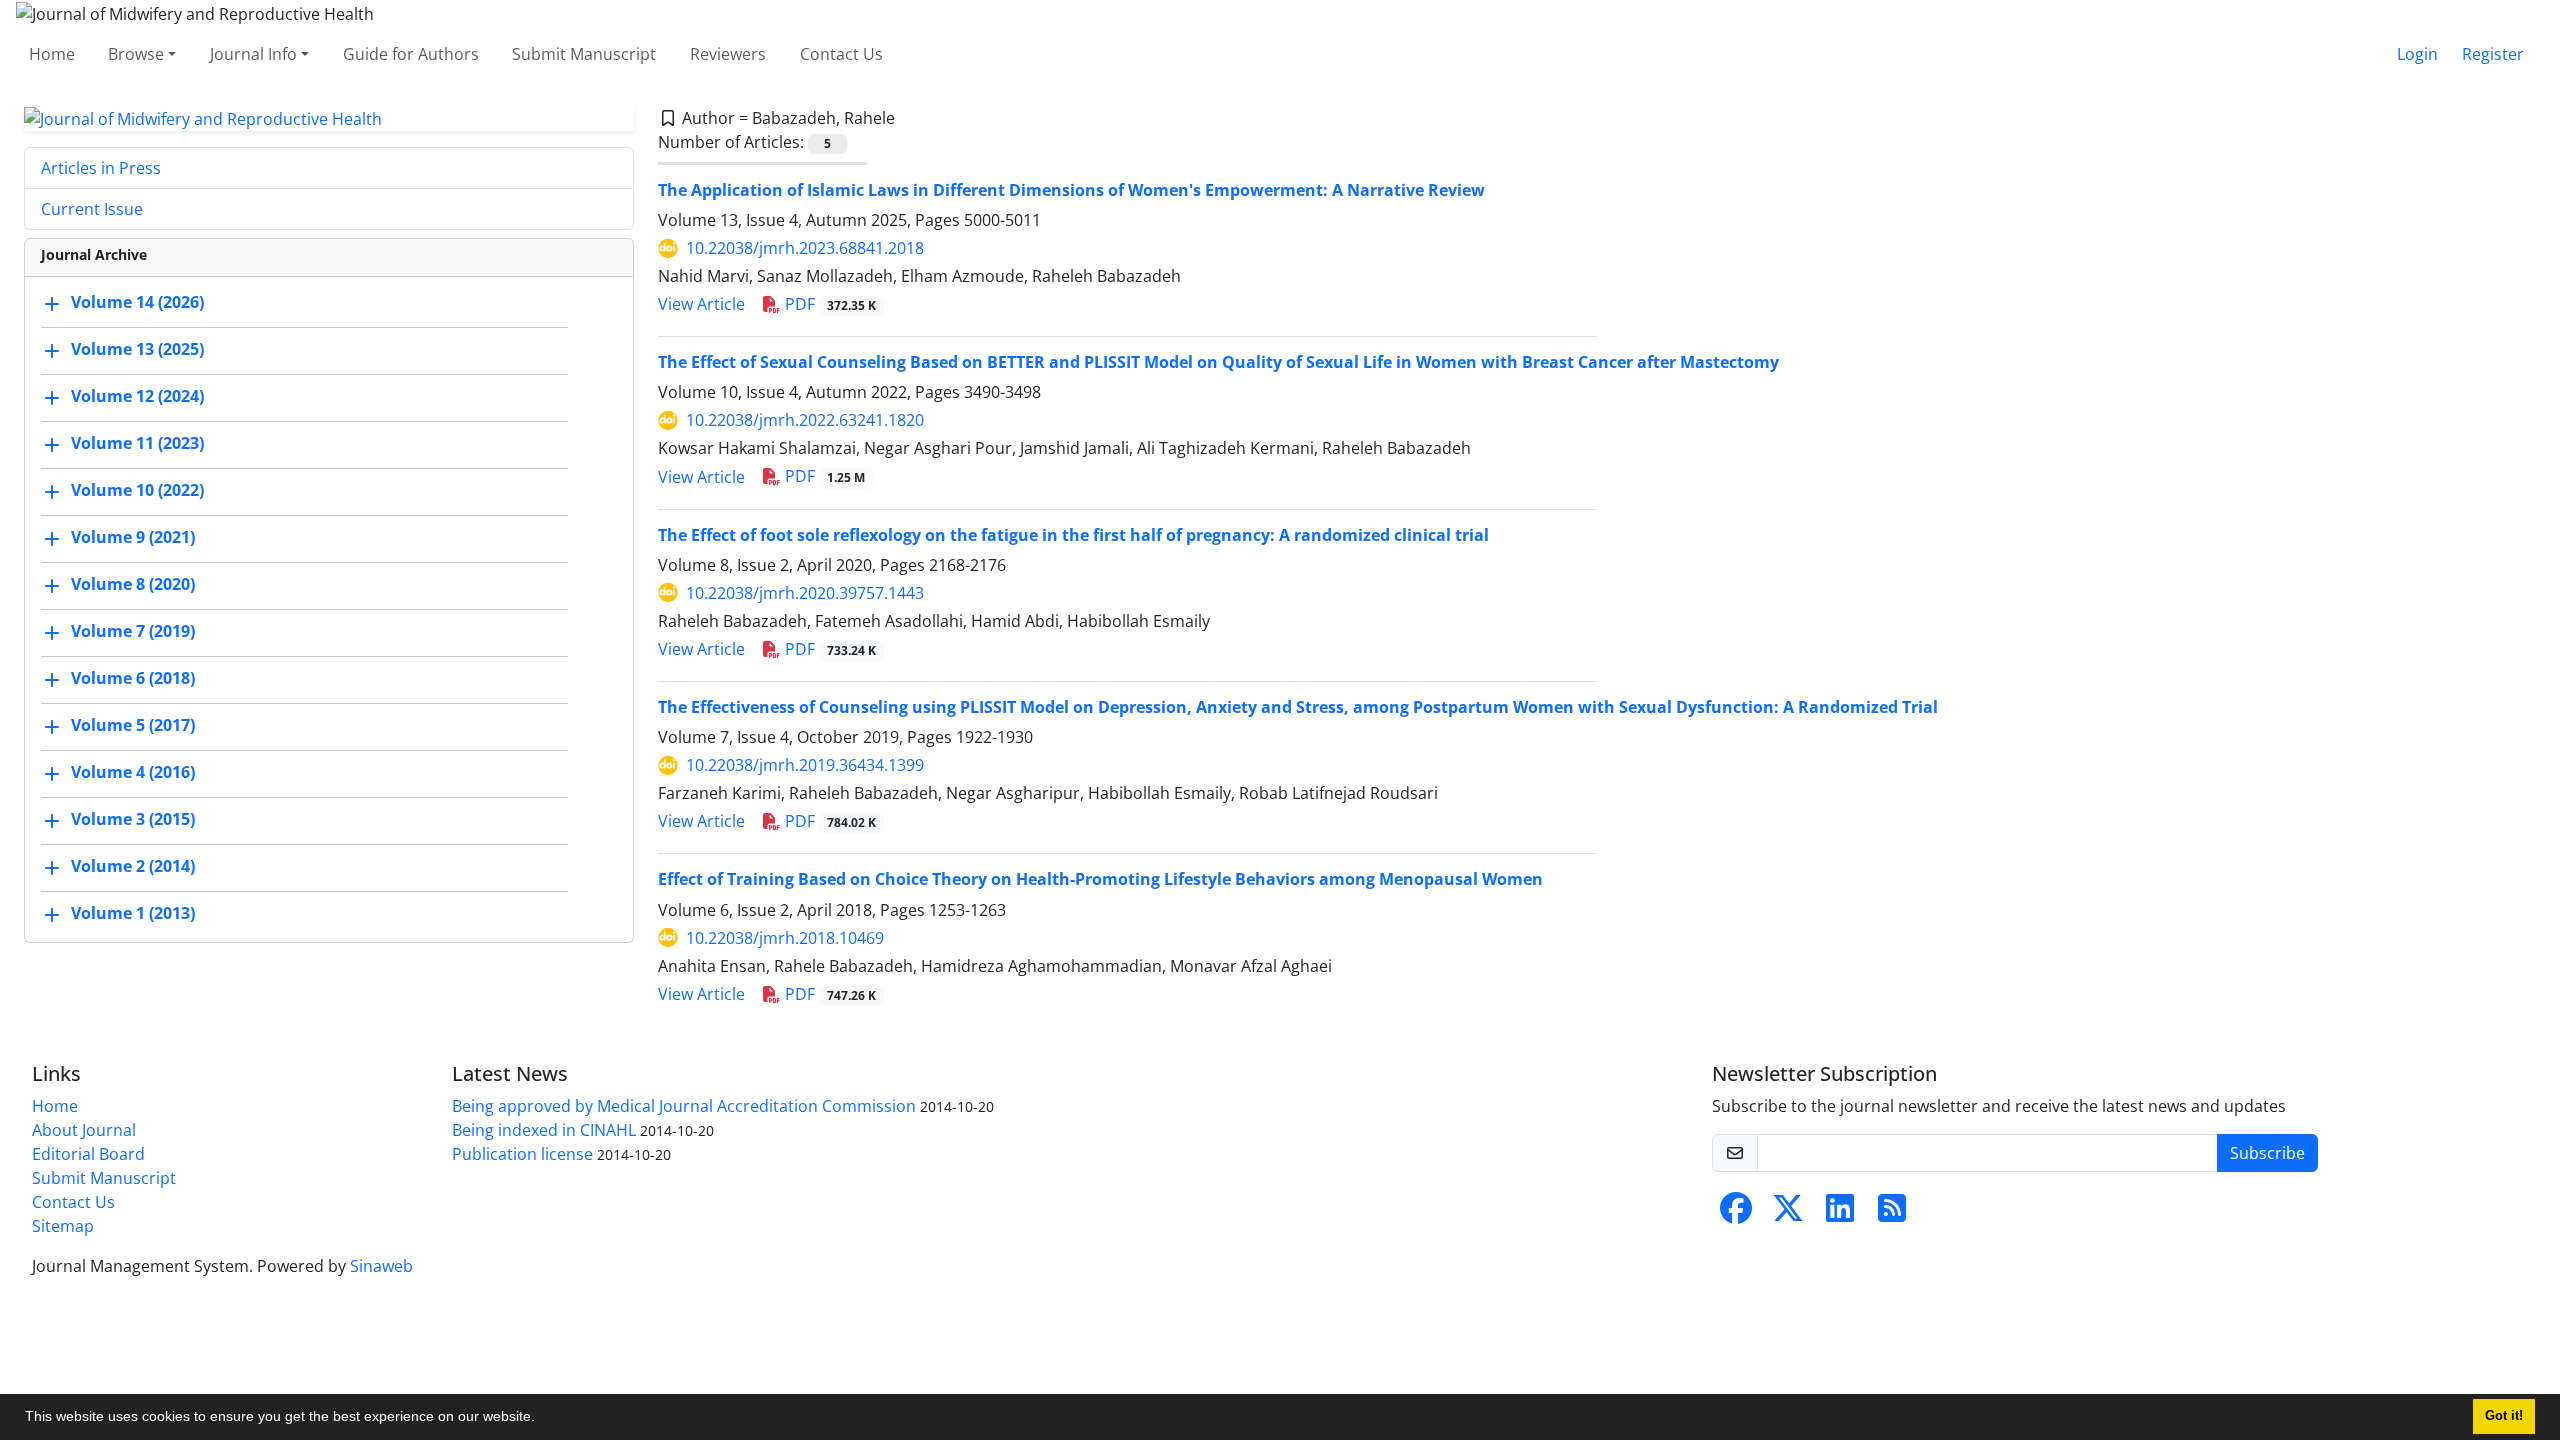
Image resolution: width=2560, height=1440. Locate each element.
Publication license (522, 1154)
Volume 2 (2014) (133, 867)
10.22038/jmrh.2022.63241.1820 (805, 420)
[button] (542, 1419)
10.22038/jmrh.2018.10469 (785, 938)
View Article (701, 304)
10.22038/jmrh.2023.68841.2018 (805, 248)
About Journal (84, 1130)
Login (2417, 54)
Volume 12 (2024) (137, 397)
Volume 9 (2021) (133, 538)
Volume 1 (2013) (133, 914)
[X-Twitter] (1788, 1214)
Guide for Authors (411, 54)
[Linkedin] (1840, 1214)
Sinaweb (381, 1266)
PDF (828, 304)
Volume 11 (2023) (137, 444)
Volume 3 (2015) (133, 820)
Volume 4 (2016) (133, 773)
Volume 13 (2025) (137, 350)
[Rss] (1892, 1214)
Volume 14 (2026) (137, 303)
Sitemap (63, 1226)
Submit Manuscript (584, 54)
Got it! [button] (2504, 1416)
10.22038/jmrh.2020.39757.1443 (805, 593)
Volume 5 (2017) (133, 726)
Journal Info (253, 54)
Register (2493, 54)
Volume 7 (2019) (133, 632)
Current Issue (92, 209)
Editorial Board (88, 1154)
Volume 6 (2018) (133, 679)
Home (52, 54)
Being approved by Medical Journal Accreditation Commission (684, 1106)
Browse (136, 54)
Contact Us (841, 54)
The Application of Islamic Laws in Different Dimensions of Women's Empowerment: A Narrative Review (1071, 190)
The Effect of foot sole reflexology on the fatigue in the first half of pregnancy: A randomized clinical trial (1073, 535)
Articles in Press (101, 168)
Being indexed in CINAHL (544, 1130)
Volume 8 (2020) (133, 585)
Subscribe (2267, 1153)
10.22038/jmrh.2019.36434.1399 (805, 765)
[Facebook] (1736, 1214)
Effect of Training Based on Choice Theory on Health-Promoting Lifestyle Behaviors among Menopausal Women (1100, 879)
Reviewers (728, 54)
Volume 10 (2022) (137, 491)
